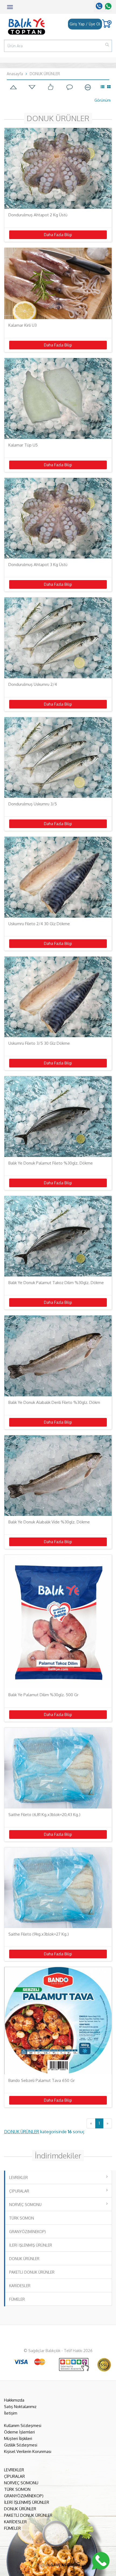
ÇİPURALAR (19, 2191)
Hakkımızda (14, 2400)
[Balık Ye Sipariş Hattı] (101, 2560)
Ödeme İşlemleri (19, 2432)
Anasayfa (15, 74)
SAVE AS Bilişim (66, 2565)
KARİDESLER (20, 2286)
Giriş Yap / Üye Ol (85, 24)
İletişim (11, 2413)
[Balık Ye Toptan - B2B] (24, 26)
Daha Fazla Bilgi (58, 235)
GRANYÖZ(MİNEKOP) (28, 2232)
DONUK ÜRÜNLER (45, 74)
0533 (107, 6)
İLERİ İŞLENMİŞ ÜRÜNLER (31, 2245)
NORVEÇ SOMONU (25, 2205)
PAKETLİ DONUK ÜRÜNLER (32, 2272)
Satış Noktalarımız (20, 2407)
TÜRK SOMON (22, 2218)
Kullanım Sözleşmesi (23, 2425)
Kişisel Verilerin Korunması (28, 2451)
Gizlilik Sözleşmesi (21, 2445)
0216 (98, 6)
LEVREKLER (18, 2177)
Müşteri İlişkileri (18, 2438)
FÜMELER (17, 2299)
